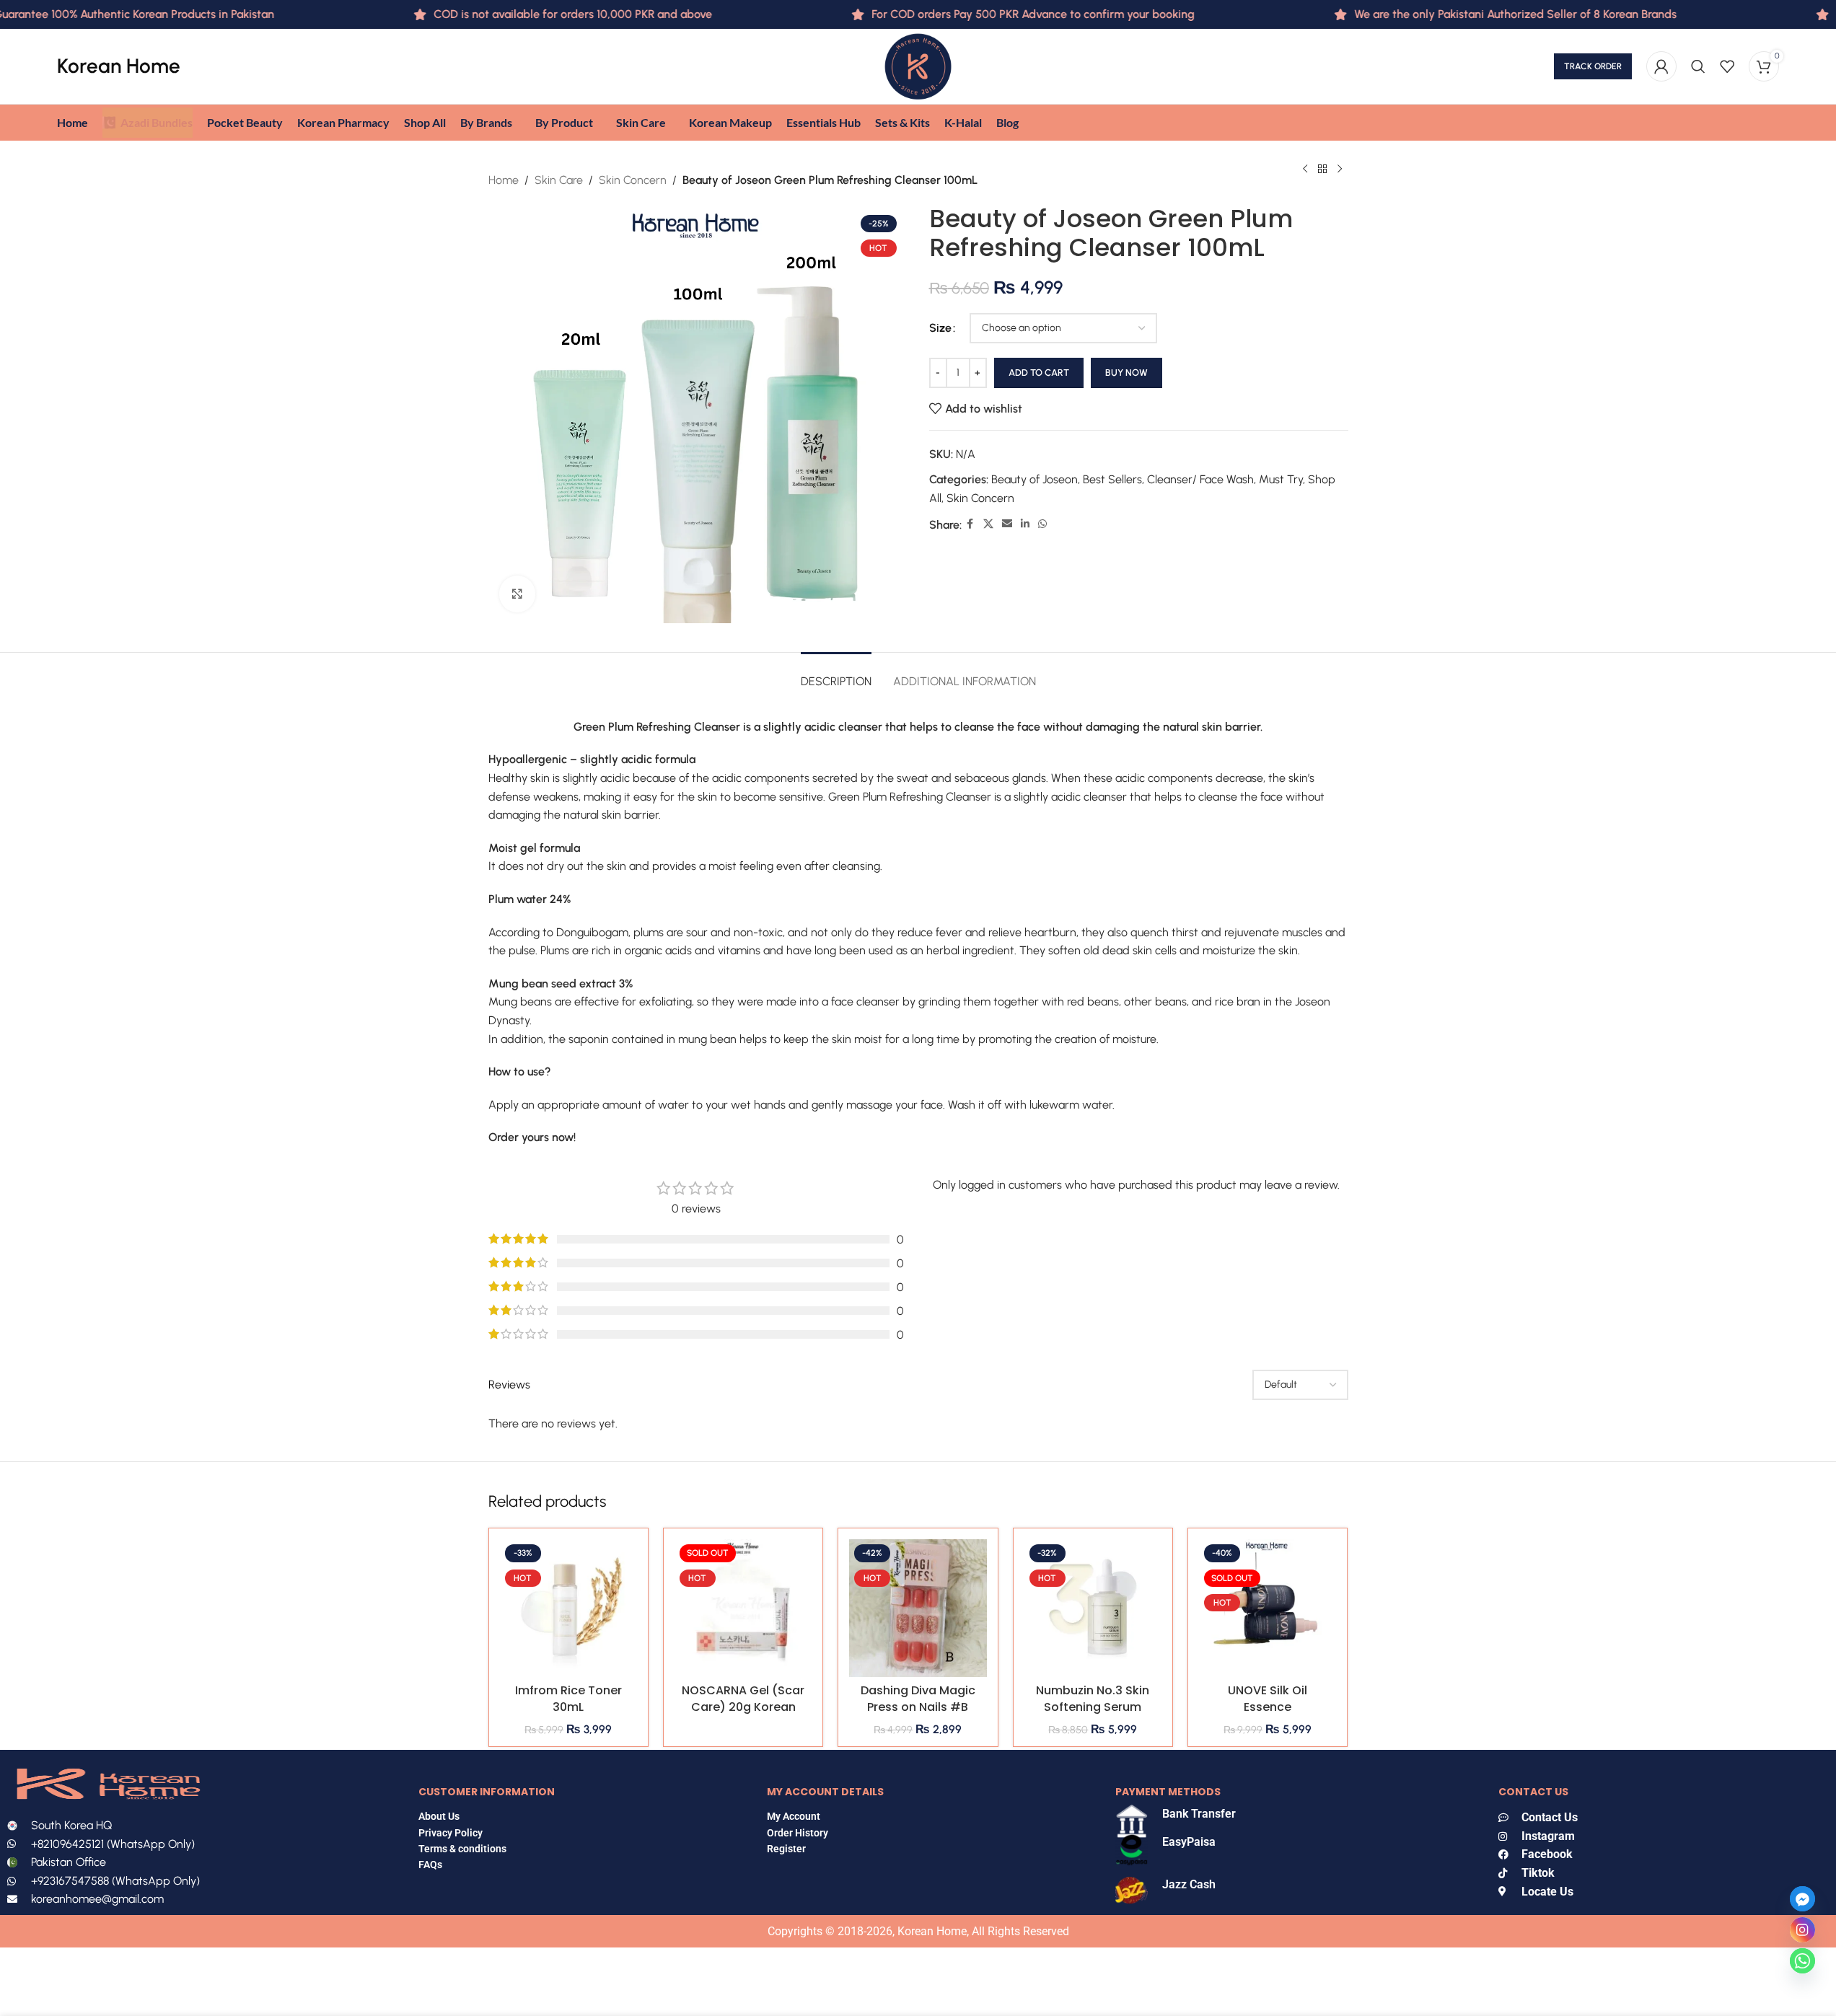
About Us (439, 1816)
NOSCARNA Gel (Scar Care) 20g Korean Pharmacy (743, 1707)
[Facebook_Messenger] (1802, 1899)
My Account (794, 1816)
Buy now (1126, 373)
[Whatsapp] (1802, 1961)
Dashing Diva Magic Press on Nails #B (918, 1698)
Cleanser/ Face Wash (1200, 479)
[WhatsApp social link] (1042, 524)
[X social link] (988, 524)
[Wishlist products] (1727, 66)
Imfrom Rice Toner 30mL (568, 1698)
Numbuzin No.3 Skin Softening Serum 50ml (1093, 1707)
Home (504, 180)
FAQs (431, 1865)
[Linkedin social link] (1025, 524)
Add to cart (1039, 373)
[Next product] (1340, 170)
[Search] (1698, 66)
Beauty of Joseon (1035, 479)
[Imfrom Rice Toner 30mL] (568, 1608)
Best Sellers (1112, 479)
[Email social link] (1007, 524)
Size (940, 328)
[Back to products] (1322, 170)
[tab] (836, 674)
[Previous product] (1305, 170)
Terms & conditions (462, 1849)
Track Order (1593, 66)
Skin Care (559, 180)
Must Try (1281, 479)
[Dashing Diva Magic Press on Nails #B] (918, 1608)
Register (786, 1849)
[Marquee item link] (1463, 14)
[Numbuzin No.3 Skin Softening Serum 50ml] (1093, 1608)
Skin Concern (633, 180)
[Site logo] (918, 65)
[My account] (1661, 66)
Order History (798, 1833)
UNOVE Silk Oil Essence (1268, 1698)
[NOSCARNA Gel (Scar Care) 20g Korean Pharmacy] (743, 1608)
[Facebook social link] (970, 524)
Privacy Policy (451, 1833)
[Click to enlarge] (517, 594)
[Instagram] (1802, 1930)
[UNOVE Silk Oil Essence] (1268, 1608)
